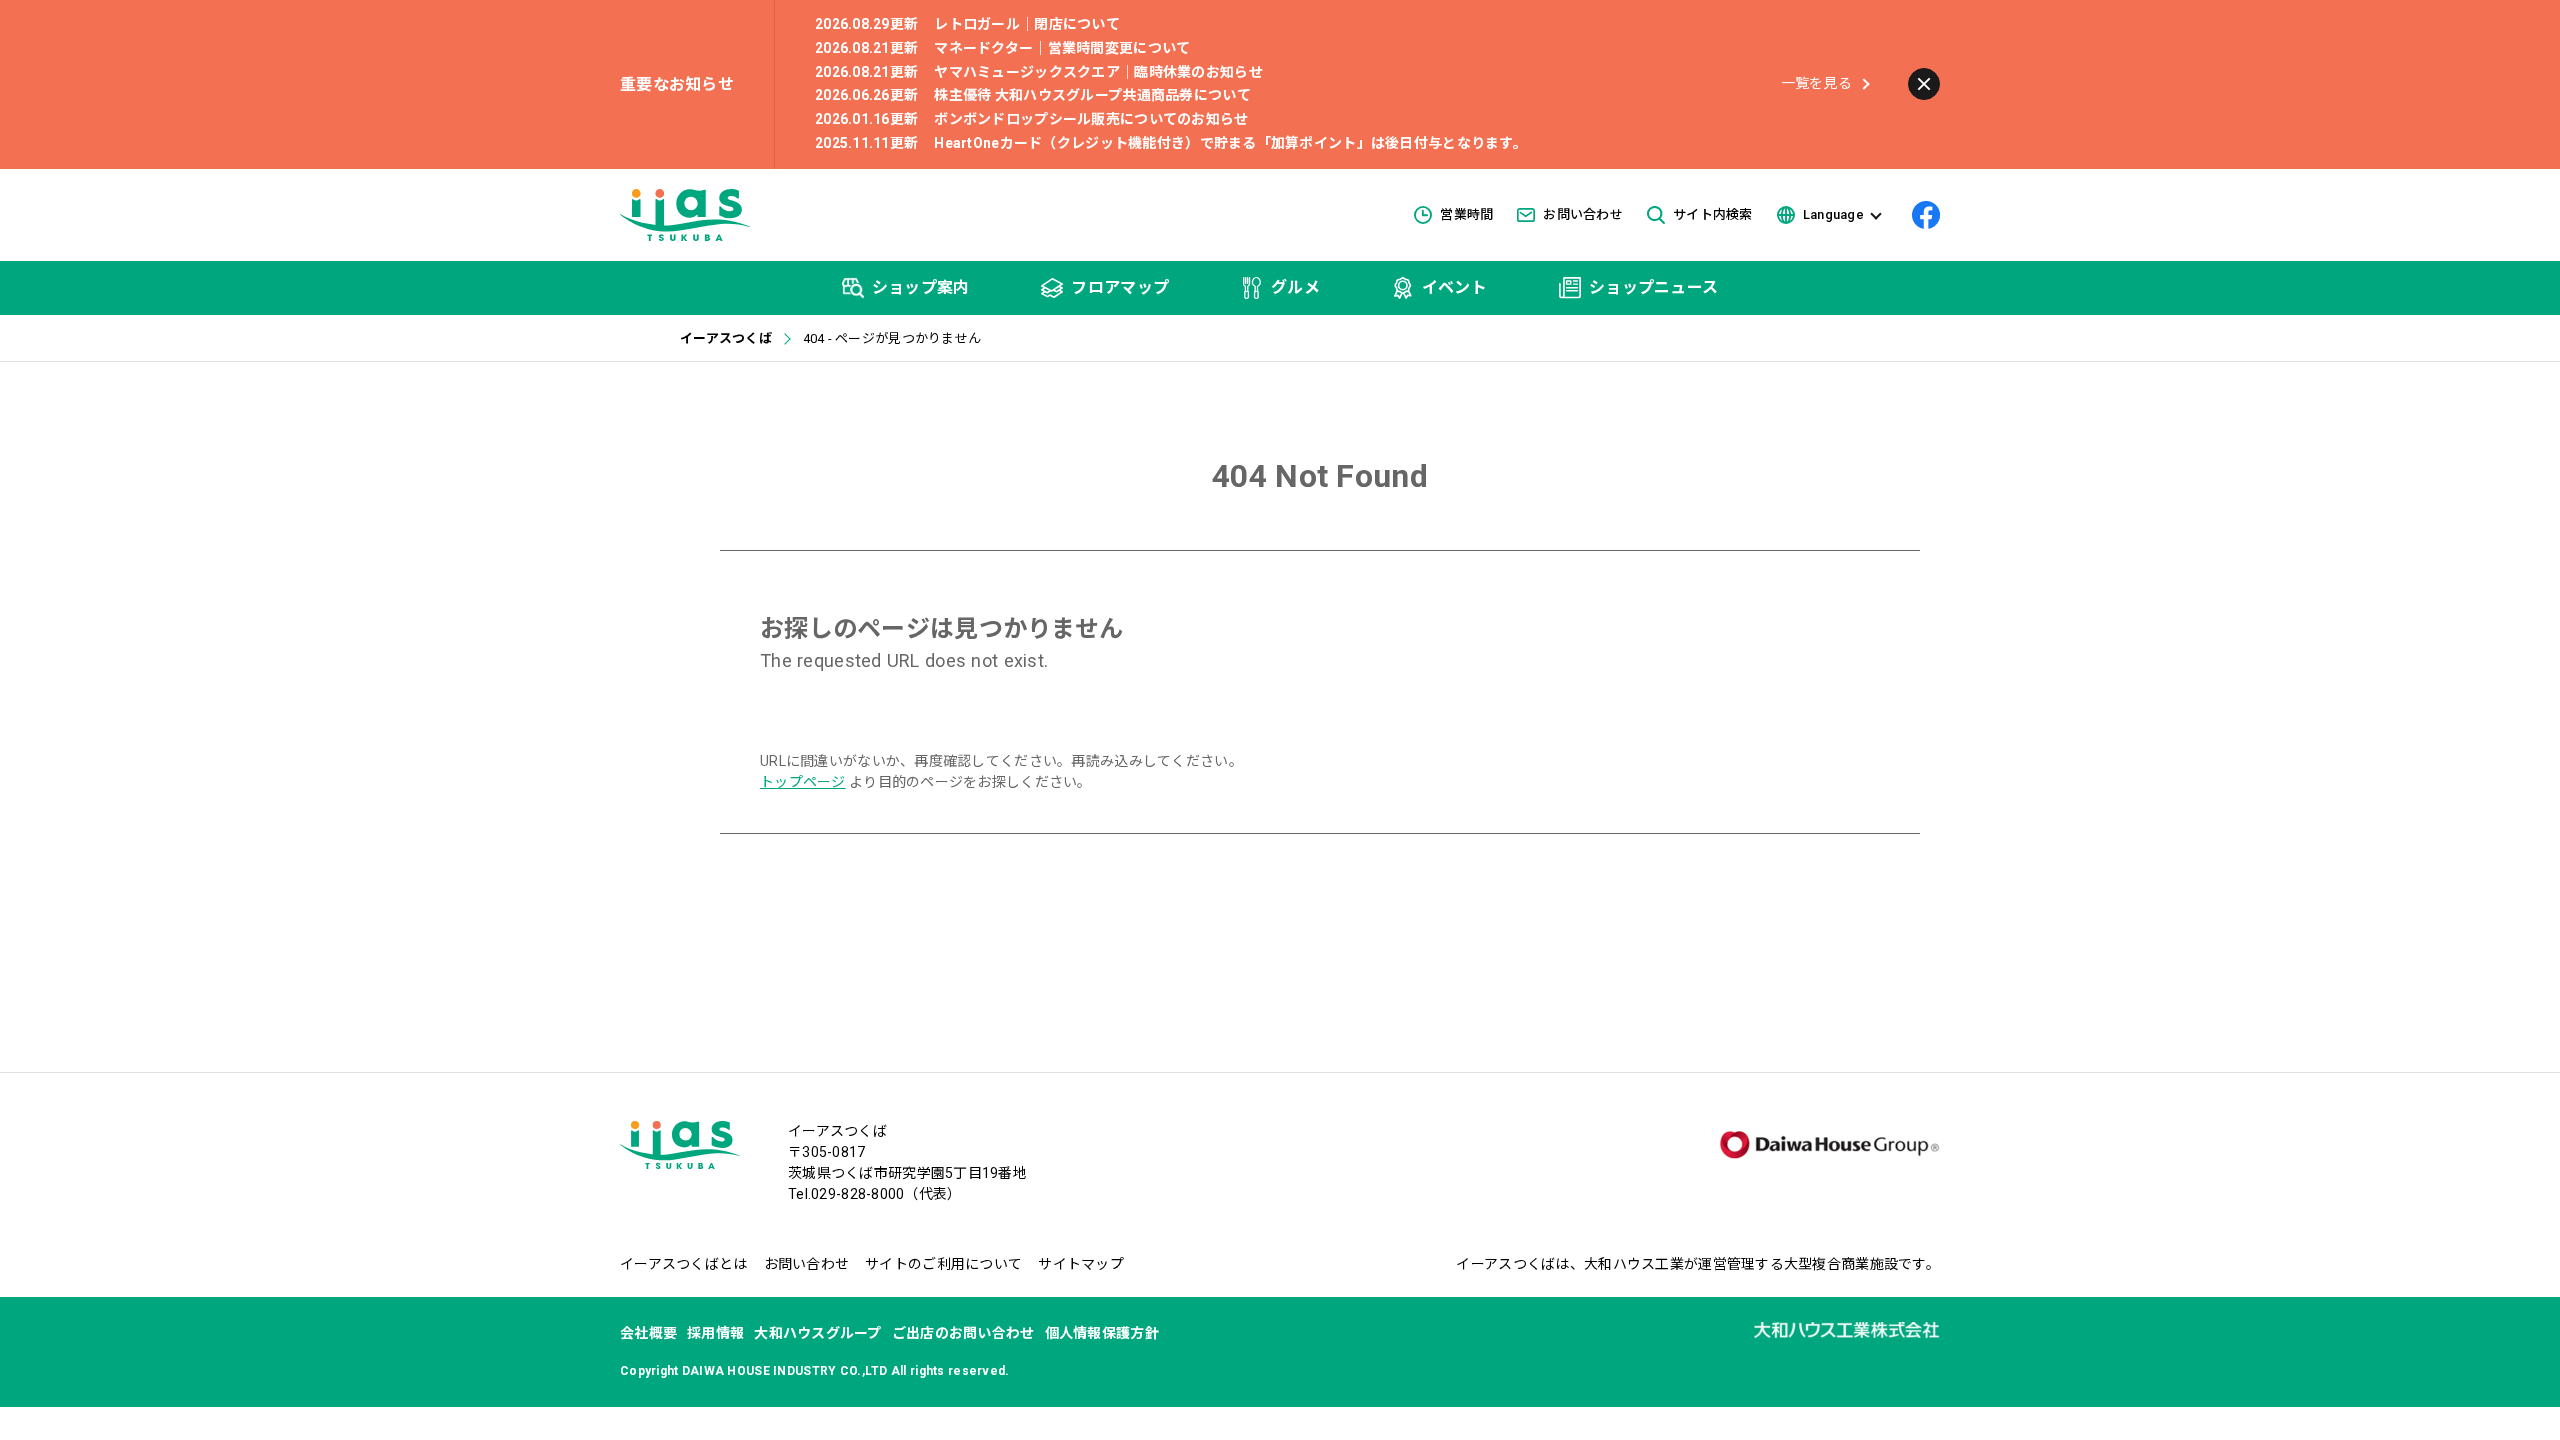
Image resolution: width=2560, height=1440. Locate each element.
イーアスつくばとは (684, 1264)
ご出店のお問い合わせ (963, 1333)
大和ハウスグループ (818, 1333)
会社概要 (648, 1333)
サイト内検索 (1713, 214)
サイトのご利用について (943, 1264)
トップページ (803, 782)
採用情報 (715, 1333)
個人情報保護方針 (1102, 1333)
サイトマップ (1081, 1264)
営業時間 (1466, 214)
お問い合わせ (1583, 214)
